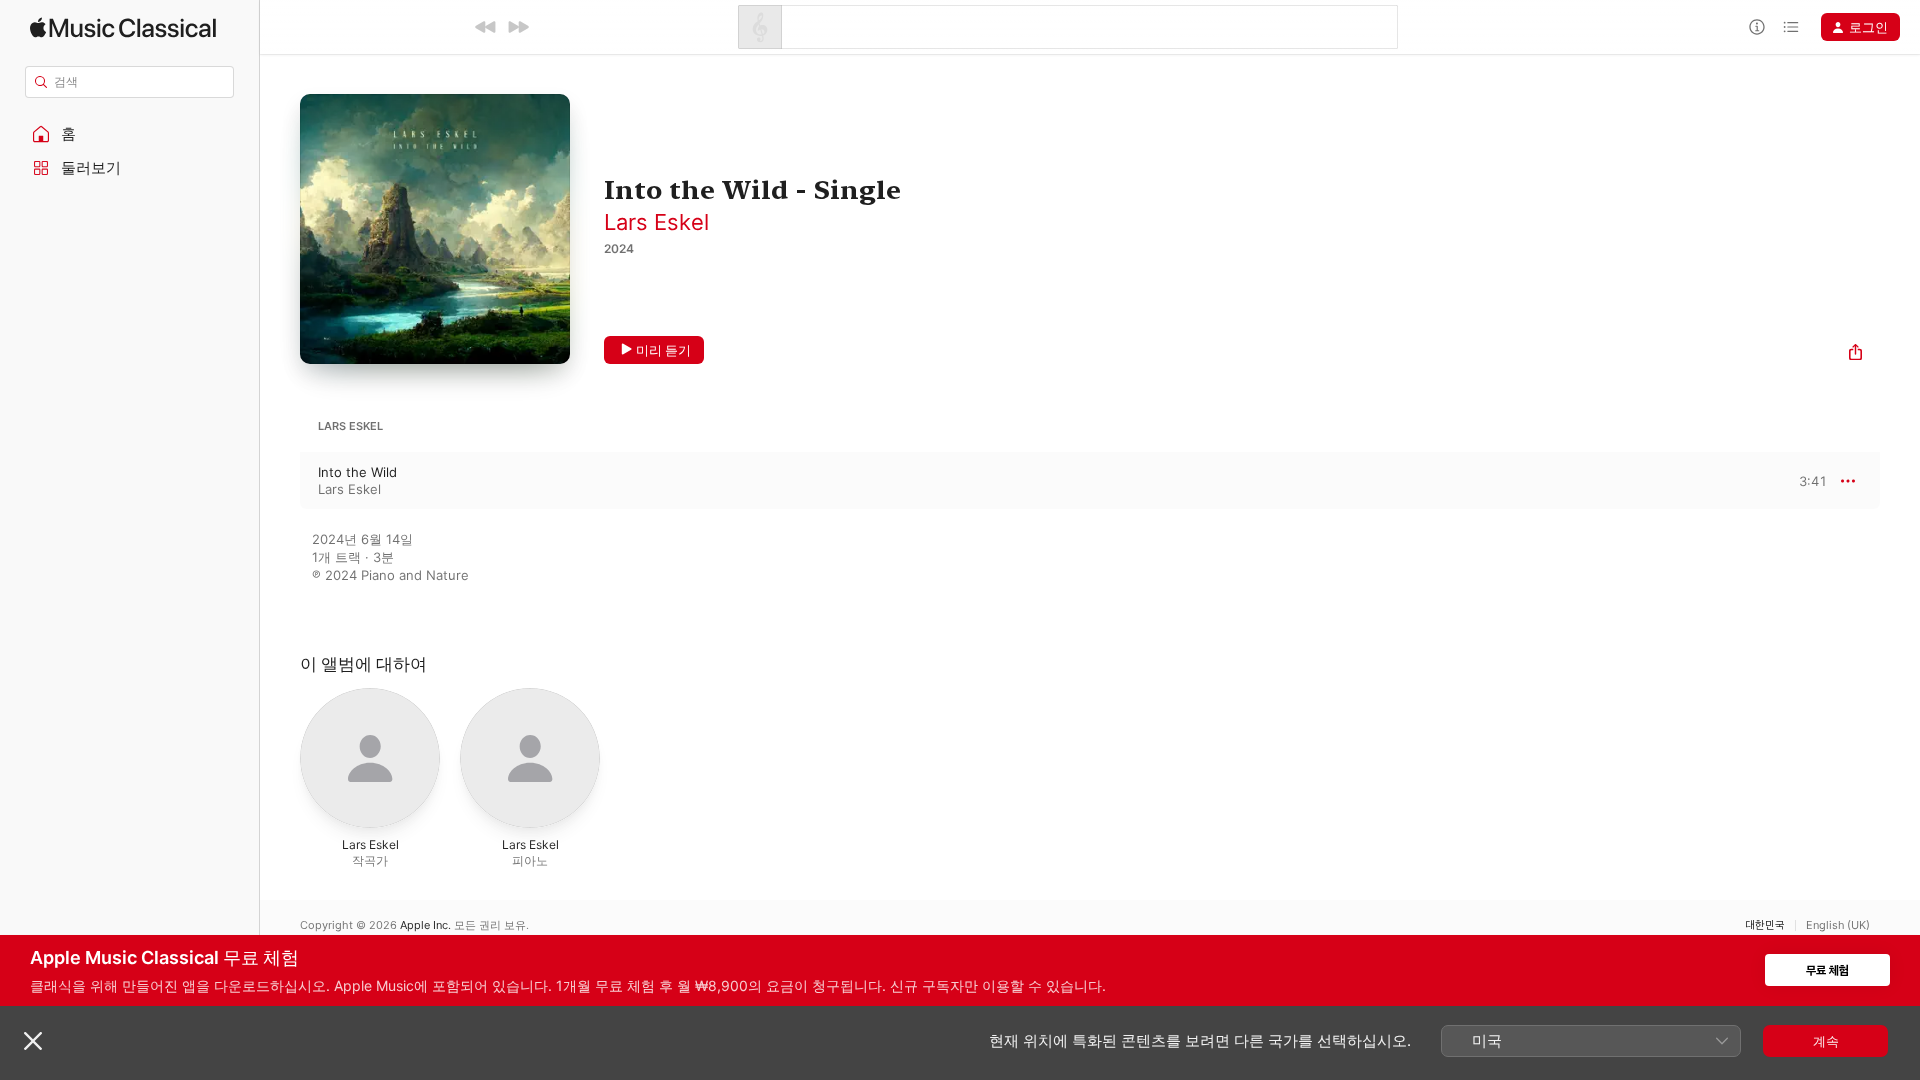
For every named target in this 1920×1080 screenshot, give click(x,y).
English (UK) (1838, 925)
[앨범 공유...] (1855, 354)
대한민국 (1765, 925)
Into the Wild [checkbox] (357, 472)
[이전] (486, 27)
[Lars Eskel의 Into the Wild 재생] (280, 481)
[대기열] (1791, 27)
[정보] (1757, 27)
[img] (123, 27)
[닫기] (33, 1041)
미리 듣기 (663, 350)
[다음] (518, 27)
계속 (1826, 1041)
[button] (130, 134)
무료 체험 (1827, 970)
